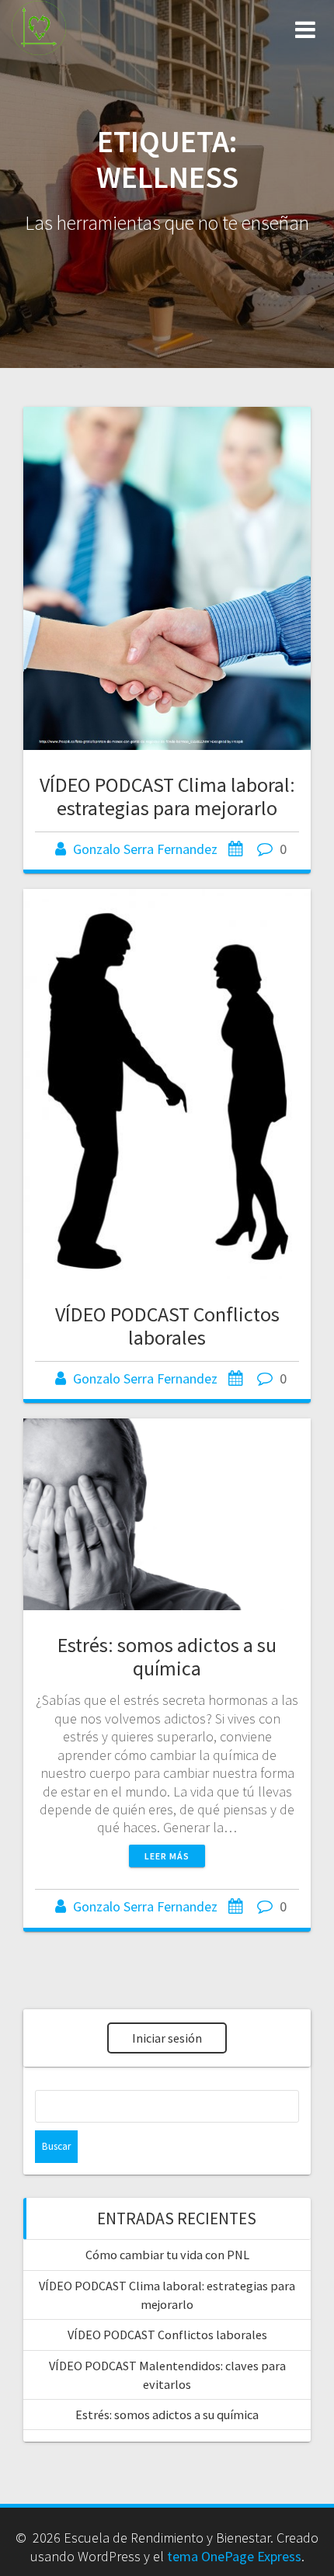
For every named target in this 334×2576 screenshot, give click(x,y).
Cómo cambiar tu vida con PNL (167, 2255)
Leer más (167, 1856)
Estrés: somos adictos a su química (167, 1656)
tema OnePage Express (234, 2556)
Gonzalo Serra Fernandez (145, 849)
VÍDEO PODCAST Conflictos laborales (167, 1326)
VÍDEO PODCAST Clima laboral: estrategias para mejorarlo (167, 796)
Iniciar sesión (167, 2038)
